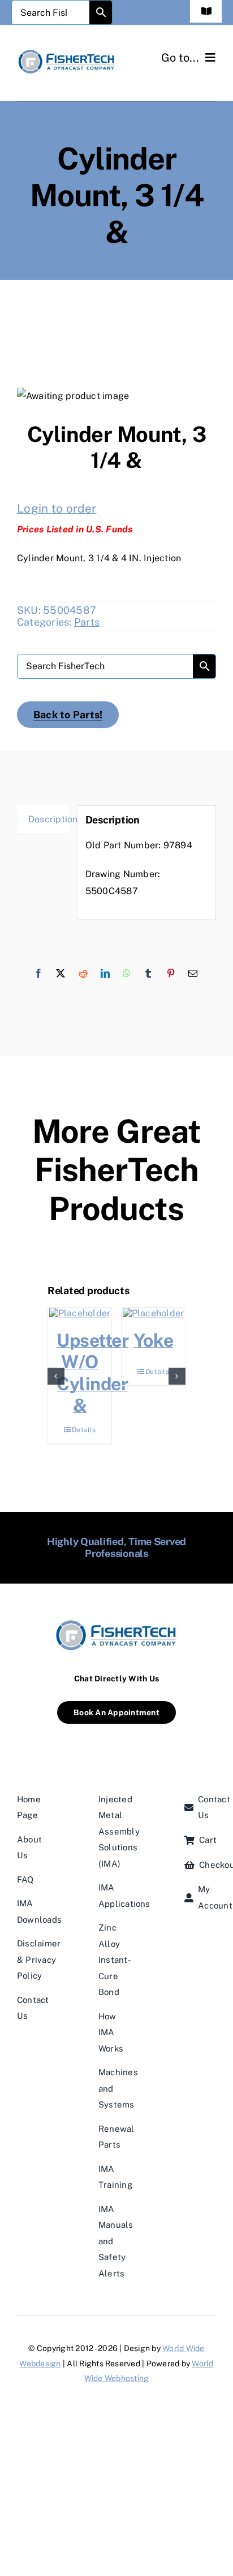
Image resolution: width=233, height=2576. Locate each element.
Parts (87, 622)
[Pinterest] (171, 974)
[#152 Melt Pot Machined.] (114, 1313)
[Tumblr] (148, 974)
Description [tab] (49, 819)
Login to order (57, 508)
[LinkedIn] (105, 974)
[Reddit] (83, 974)
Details (118, 1430)
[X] (61, 974)
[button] (56, 1376)
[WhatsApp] (127, 974)
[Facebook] (38, 974)
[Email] (193, 974)
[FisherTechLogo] (67, 52)
